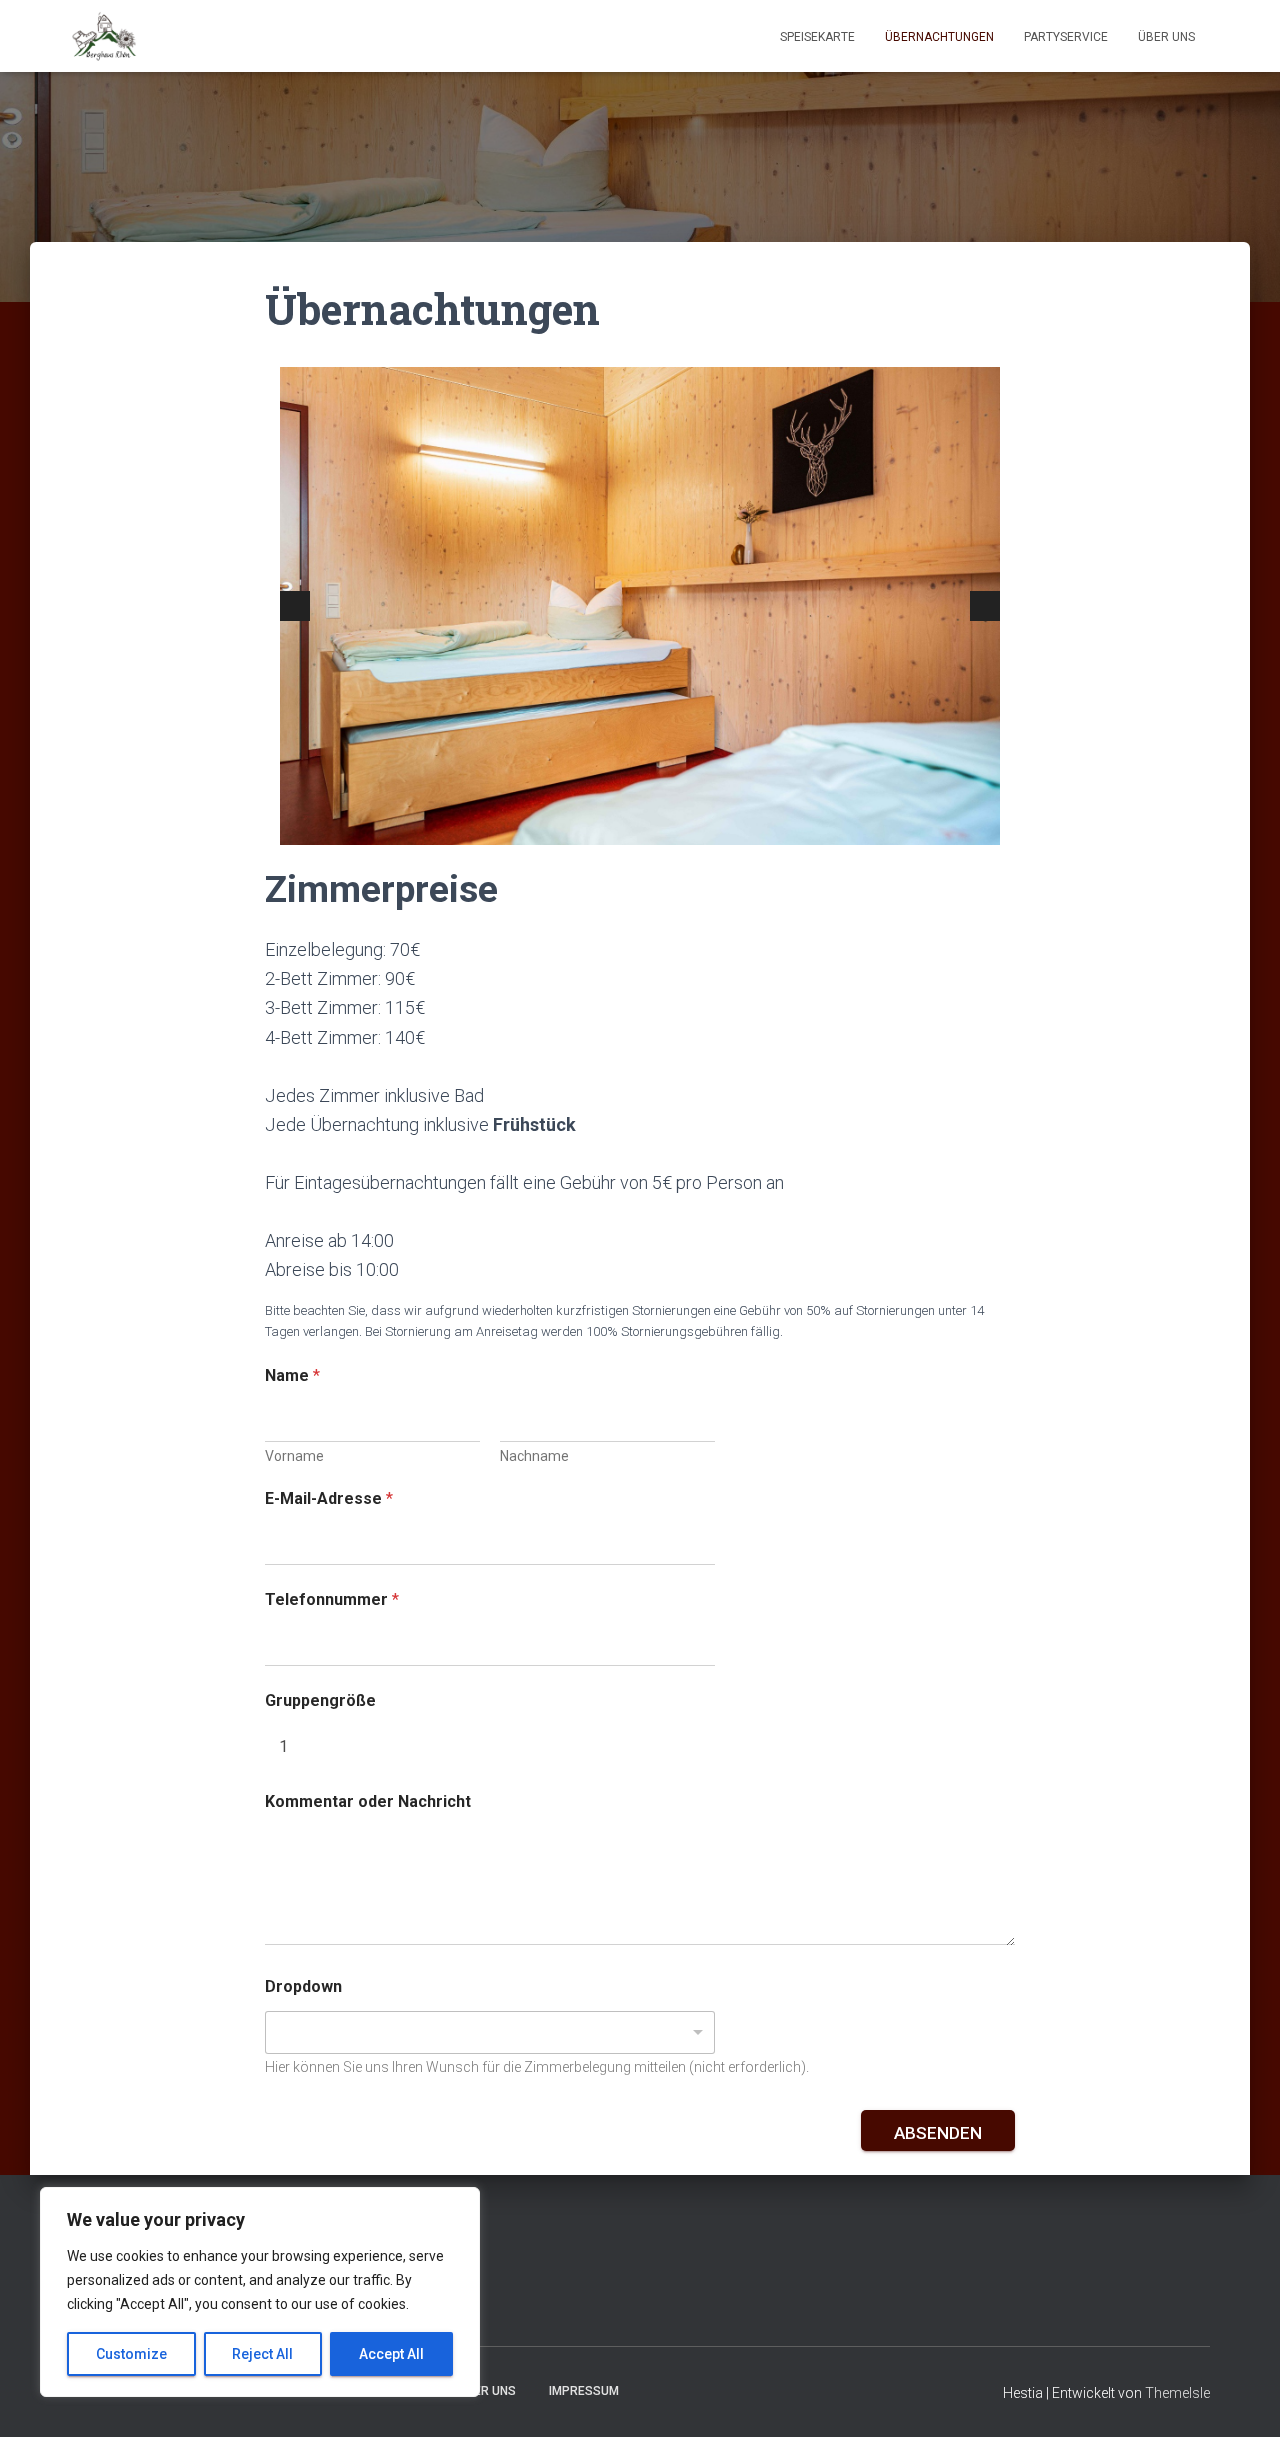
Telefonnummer (332, 1599)
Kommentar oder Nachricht (368, 1801)
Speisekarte (817, 37)
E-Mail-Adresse (329, 1498)
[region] (260, 2292)
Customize (131, 2354)
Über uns (1166, 37)
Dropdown (303, 1986)
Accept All (391, 2354)
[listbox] (490, 2032)
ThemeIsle (1177, 2393)
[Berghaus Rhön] (104, 36)
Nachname (534, 1456)
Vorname (294, 1456)
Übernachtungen (939, 37)
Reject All (262, 2354)
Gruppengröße (320, 1700)
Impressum (584, 2391)
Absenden (938, 2133)
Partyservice (1066, 37)
